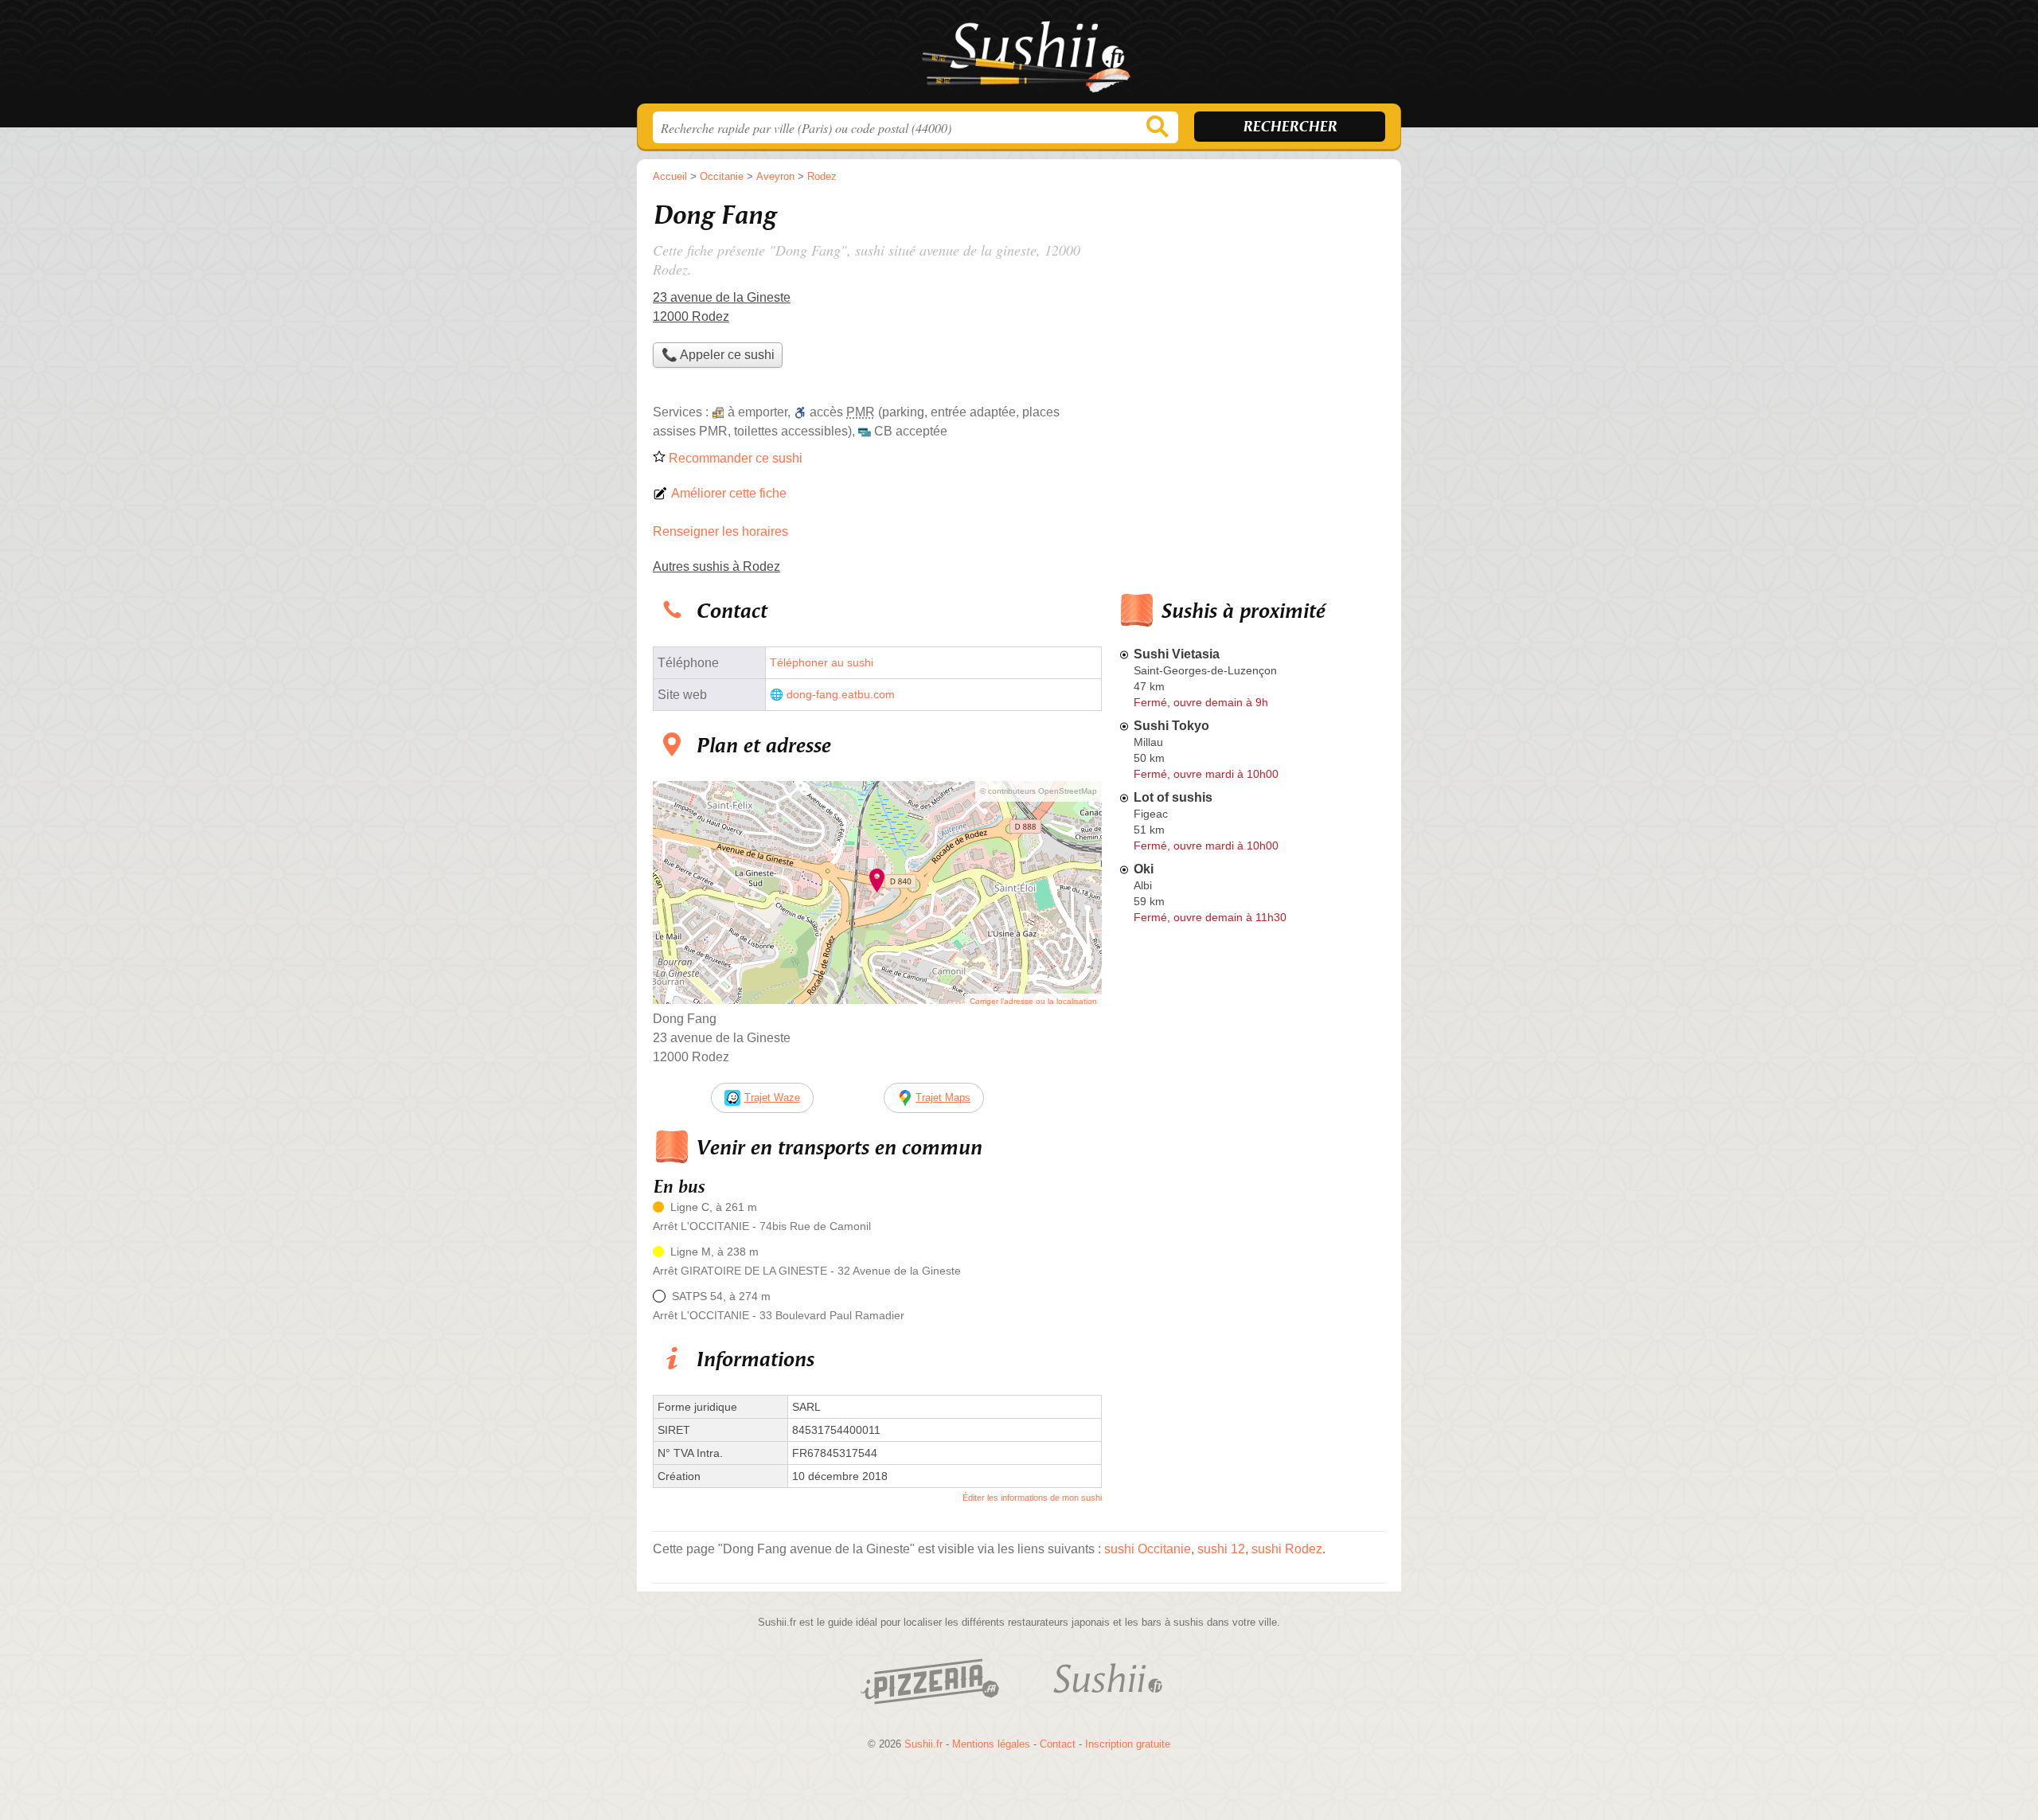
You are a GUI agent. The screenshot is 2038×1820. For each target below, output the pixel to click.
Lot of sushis (1173, 797)
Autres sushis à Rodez (716, 566)
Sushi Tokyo (1171, 726)
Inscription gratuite (1128, 1744)
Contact (1058, 1744)
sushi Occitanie (1148, 1549)
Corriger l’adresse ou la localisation (1033, 1001)
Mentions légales (991, 1744)
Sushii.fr (1019, 57)
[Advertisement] (1251, 1301)
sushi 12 (1221, 1549)
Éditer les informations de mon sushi (1032, 1498)
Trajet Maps (943, 1097)
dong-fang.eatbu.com (841, 695)
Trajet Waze (772, 1097)
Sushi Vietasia (1177, 654)
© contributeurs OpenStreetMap (1039, 791)
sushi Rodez (1287, 1549)
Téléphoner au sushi (822, 663)
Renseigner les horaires (720, 531)
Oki (1144, 869)
